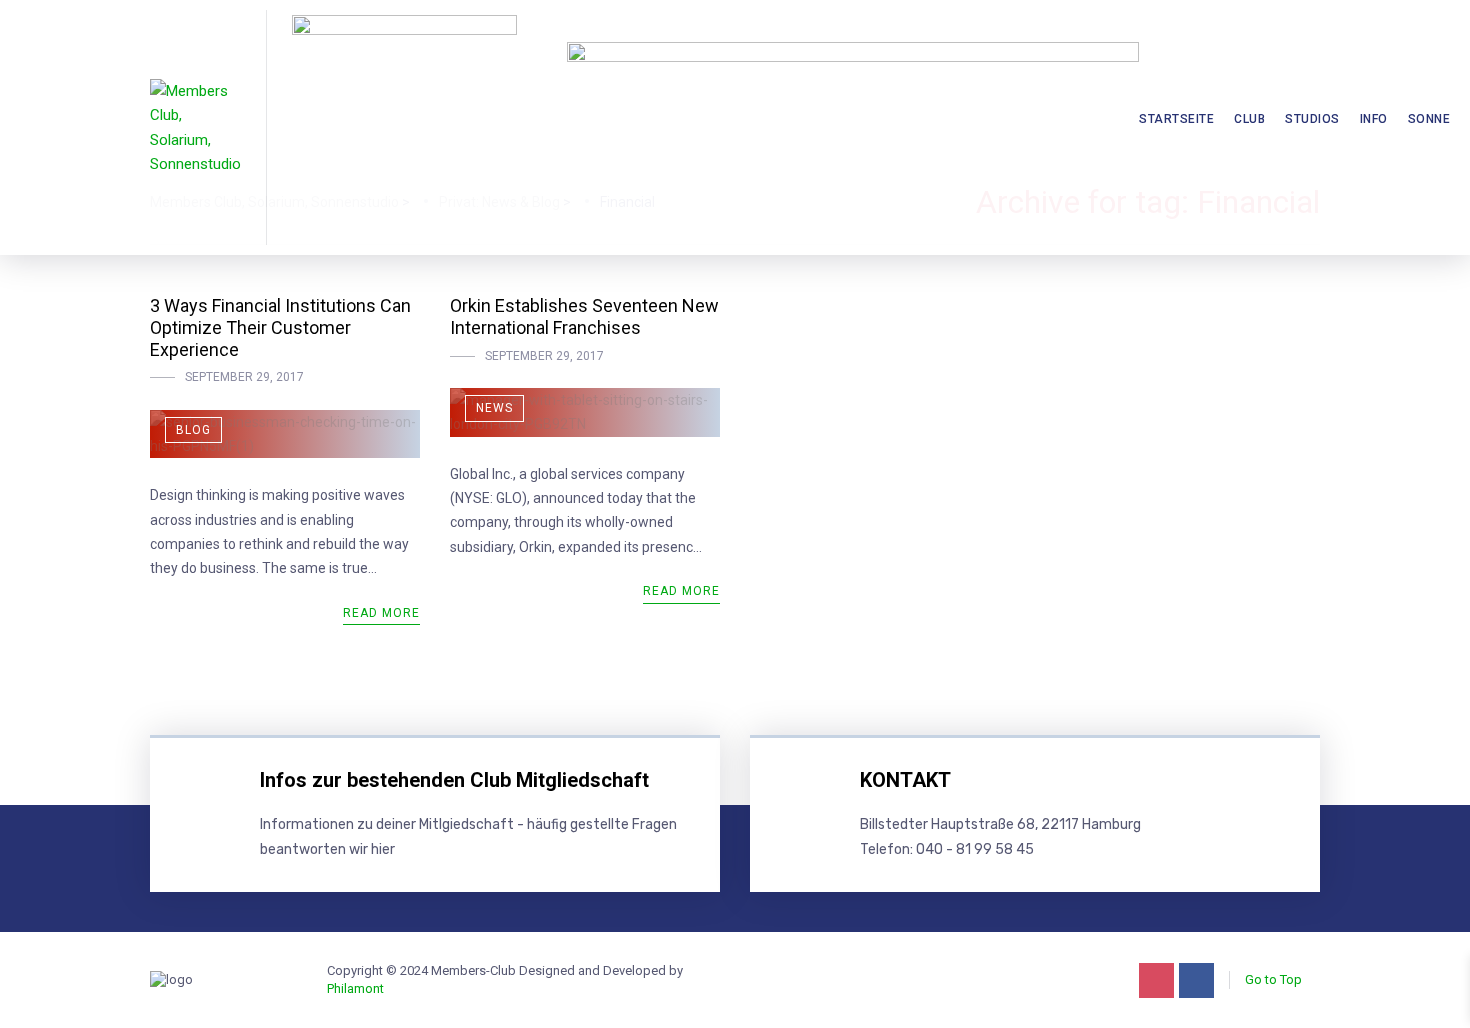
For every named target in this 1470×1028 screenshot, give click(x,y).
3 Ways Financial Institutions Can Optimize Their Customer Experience (280, 327)
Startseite (1176, 119)
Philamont (355, 988)
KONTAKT (905, 780)
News (494, 408)
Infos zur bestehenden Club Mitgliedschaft (454, 780)
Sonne (1429, 119)
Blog (193, 430)
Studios (1312, 119)
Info (1374, 119)
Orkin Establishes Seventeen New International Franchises (584, 316)
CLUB (1249, 119)
